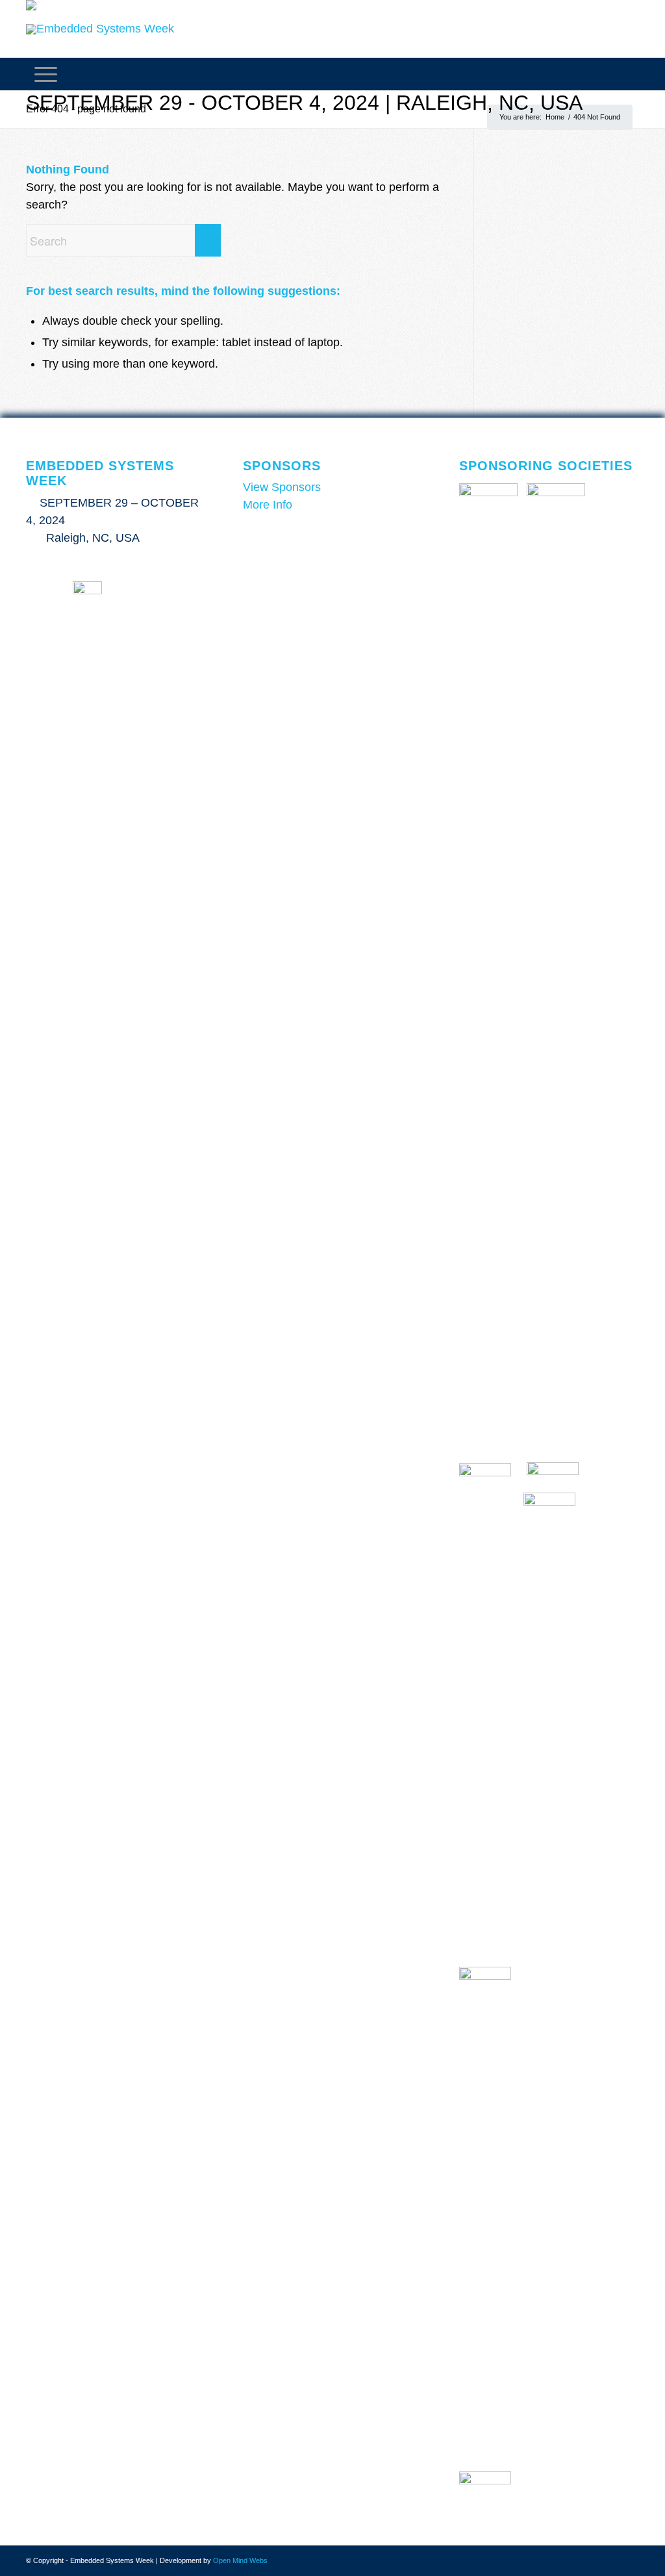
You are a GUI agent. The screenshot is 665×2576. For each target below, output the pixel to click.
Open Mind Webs (240, 2560)
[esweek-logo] (100, 29)
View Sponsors (282, 487)
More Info (268, 505)
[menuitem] (631, 74)
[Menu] (46, 74)
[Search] (631, 74)
